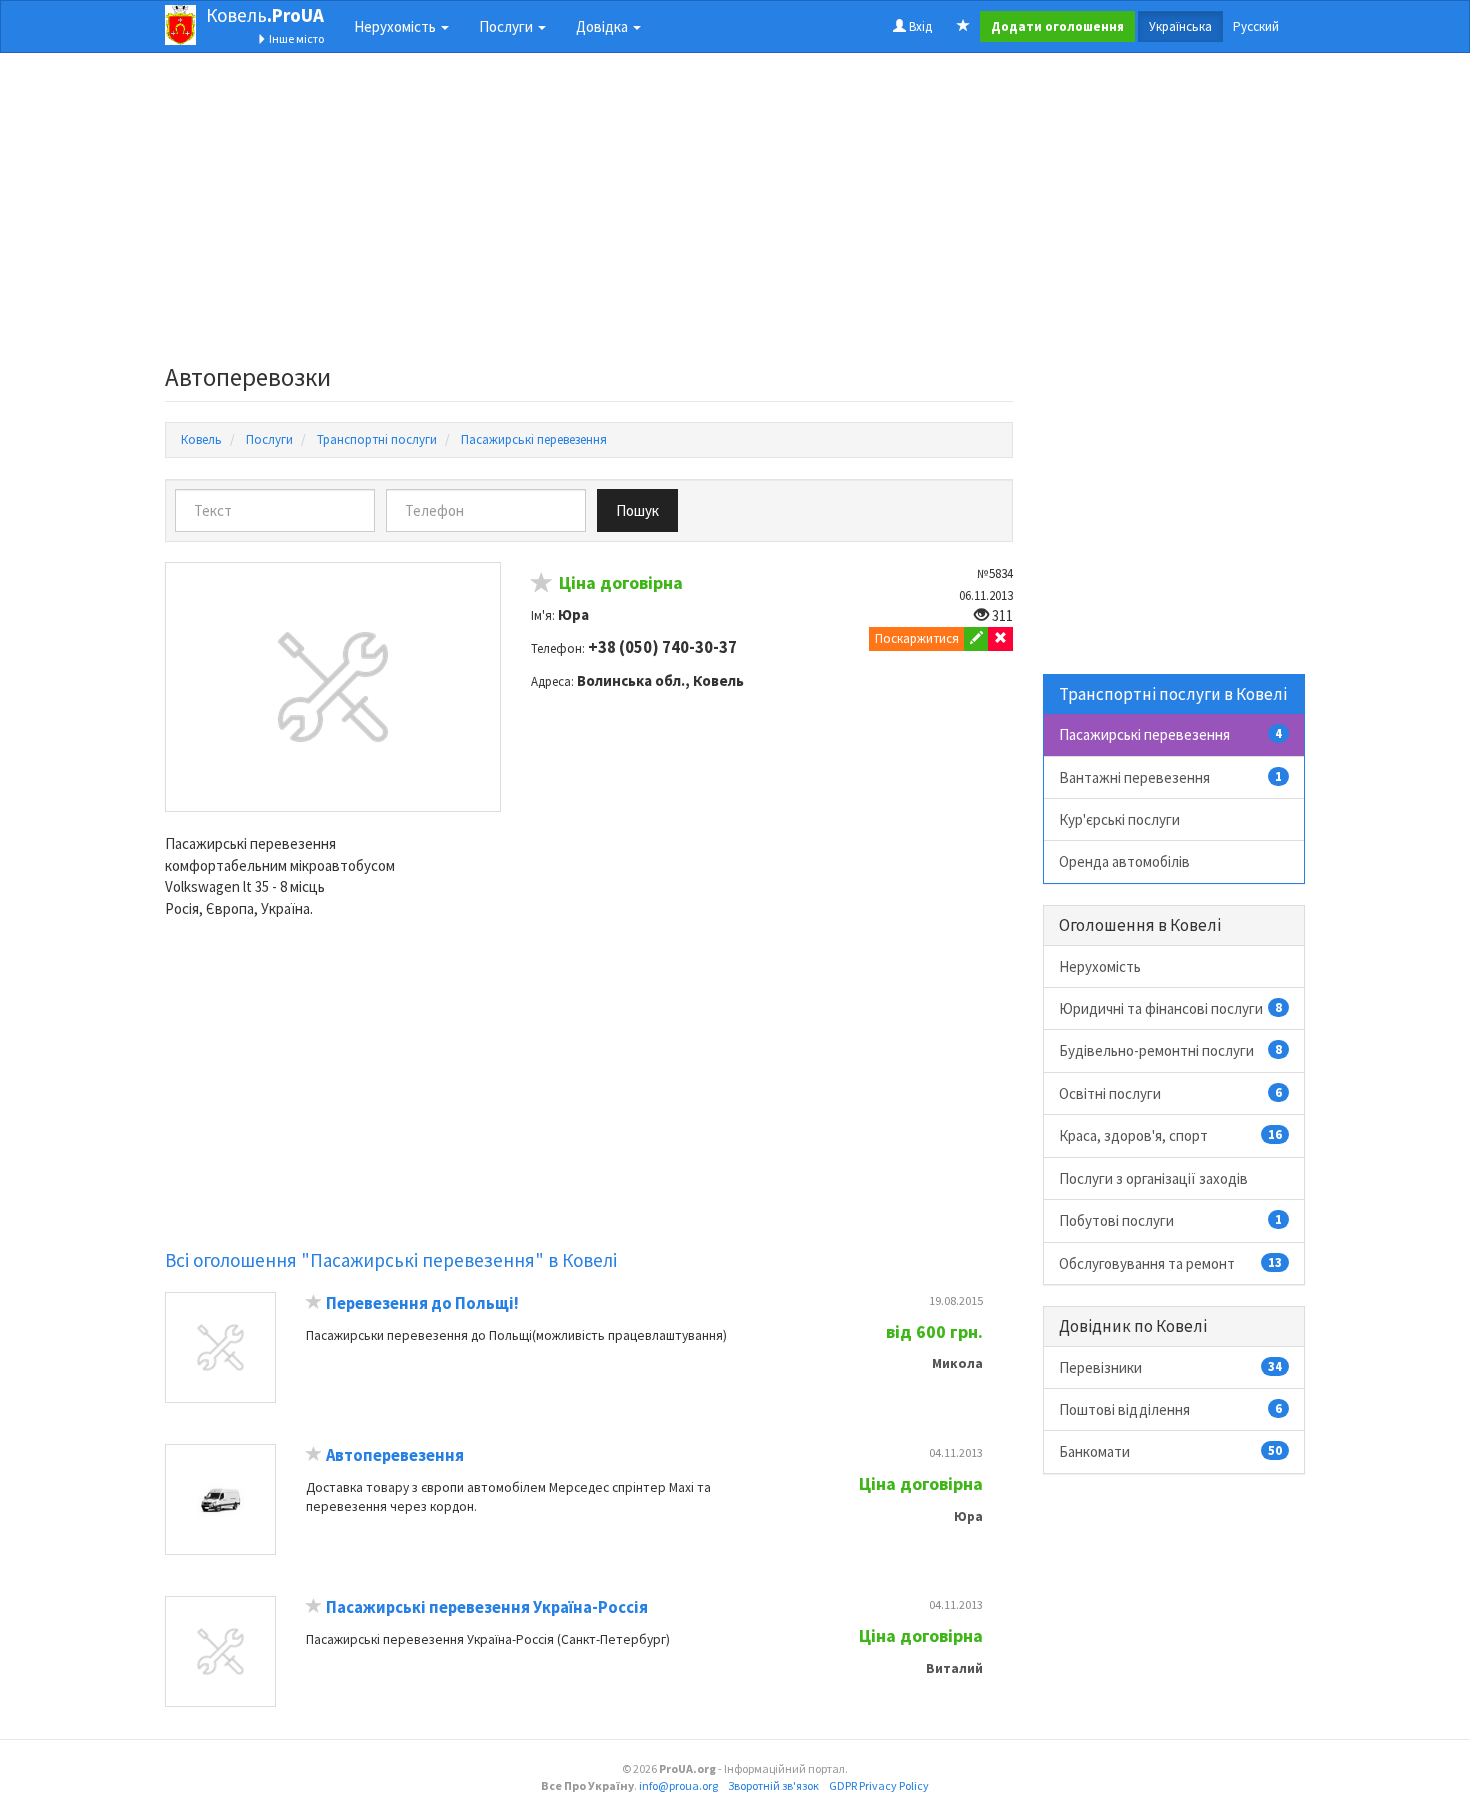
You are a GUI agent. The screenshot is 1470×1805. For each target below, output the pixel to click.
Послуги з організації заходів (1153, 1178)
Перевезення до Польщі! (422, 1303)
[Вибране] (963, 27)
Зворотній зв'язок (773, 1785)
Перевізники (1171, 1367)
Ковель (265, 15)
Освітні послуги (1171, 1093)
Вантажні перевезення (1171, 777)
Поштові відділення (1171, 1409)
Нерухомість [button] (396, 26)
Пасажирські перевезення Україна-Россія (487, 1607)
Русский (1256, 26)
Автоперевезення (395, 1455)
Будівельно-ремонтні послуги (1171, 1050)
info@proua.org (678, 1785)
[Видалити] (1000, 639)
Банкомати (1171, 1451)
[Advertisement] (589, 214)
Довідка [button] (603, 26)
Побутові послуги (1171, 1220)
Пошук (637, 510)
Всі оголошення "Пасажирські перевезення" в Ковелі (391, 1260)
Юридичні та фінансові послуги (1171, 1008)
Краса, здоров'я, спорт (1171, 1135)
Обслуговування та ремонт (1171, 1263)
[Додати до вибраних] (542, 585)
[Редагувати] (976, 639)
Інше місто (295, 38)
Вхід (919, 26)
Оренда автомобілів (1124, 861)
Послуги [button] (507, 26)
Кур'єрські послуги (1119, 819)
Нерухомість (1100, 966)
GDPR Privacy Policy (879, 1785)
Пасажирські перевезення (1171, 734)
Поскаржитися (917, 638)
